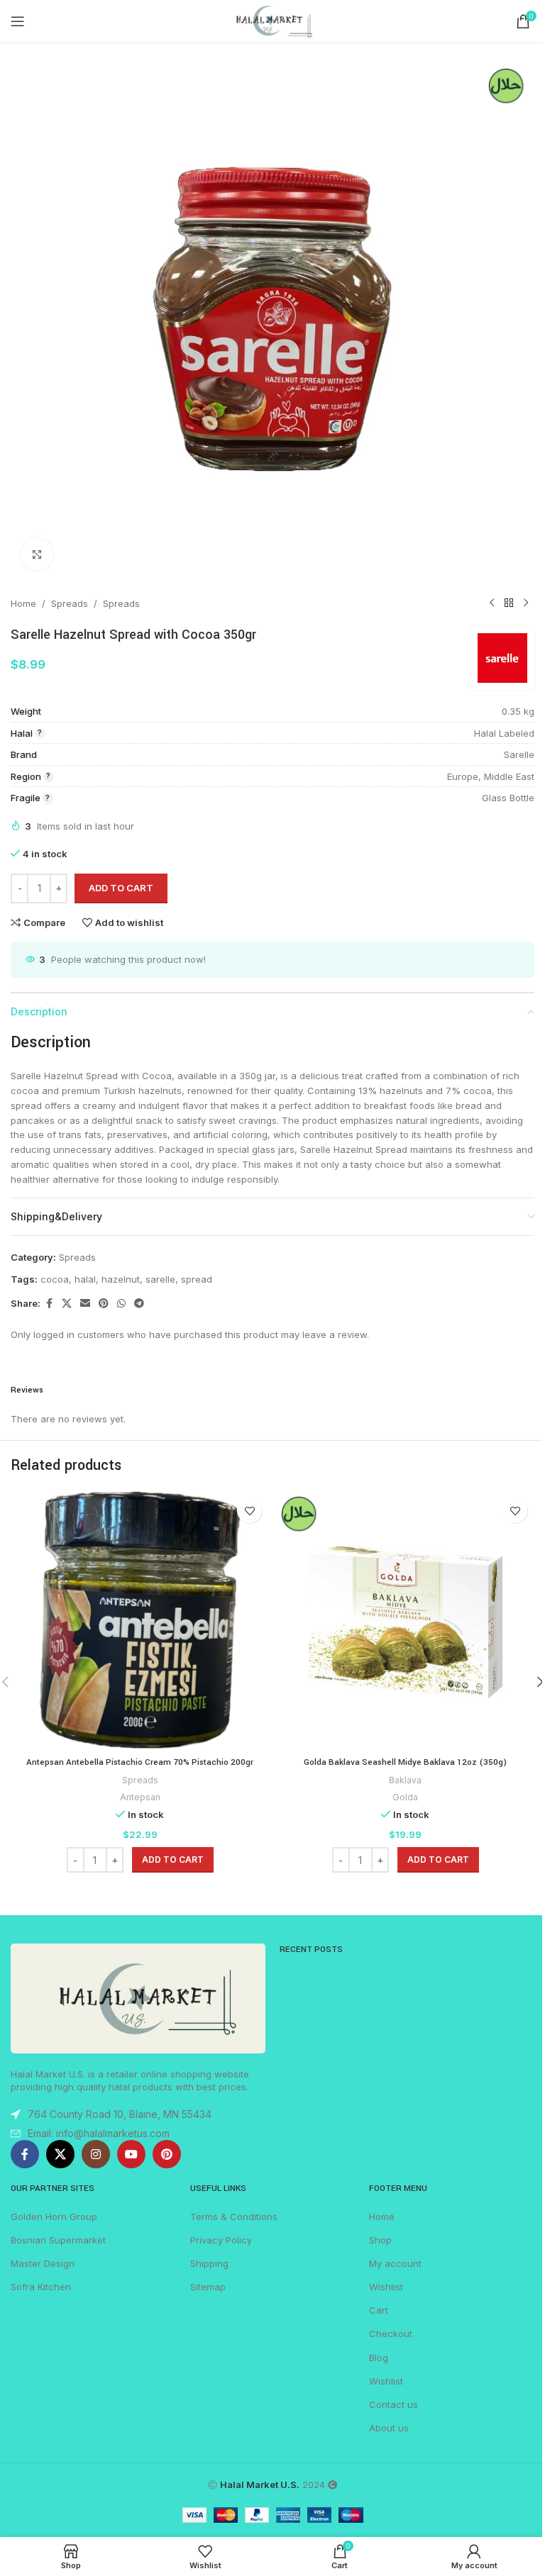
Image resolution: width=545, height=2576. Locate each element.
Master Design (43, 2263)
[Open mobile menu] (18, 21)
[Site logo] (272, 21)
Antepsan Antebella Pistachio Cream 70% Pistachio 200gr (140, 1762)
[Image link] (138, 1997)
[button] (173, 1860)
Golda (405, 1797)
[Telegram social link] (139, 1304)
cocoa (55, 1279)
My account (395, 2263)
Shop (380, 2240)
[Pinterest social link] (104, 1304)
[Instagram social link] (96, 2154)
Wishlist (386, 2287)
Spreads (70, 603)
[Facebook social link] (49, 1304)
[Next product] (526, 603)
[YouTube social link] (131, 2154)
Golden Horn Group (54, 2217)
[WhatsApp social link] (121, 1304)
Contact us (393, 2404)
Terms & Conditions (234, 2217)
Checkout (391, 2334)
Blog (379, 2358)
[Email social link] (85, 1304)
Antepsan (140, 1797)
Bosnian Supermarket (58, 2240)
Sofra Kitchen (41, 2287)
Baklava (405, 1780)
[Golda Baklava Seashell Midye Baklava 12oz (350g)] (405, 1620)
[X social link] (67, 1304)
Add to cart (121, 888)
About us (389, 2428)
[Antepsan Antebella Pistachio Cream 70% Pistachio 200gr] (140, 1620)
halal (85, 1279)
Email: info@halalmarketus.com (99, 2133)
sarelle (160, 1279)
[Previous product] (492, 603)
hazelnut (121, 1279)
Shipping (209, 2263)
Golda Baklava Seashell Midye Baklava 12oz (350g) (405, 1762)
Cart (379, 2310)
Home (23, 603)
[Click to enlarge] (37, 554)
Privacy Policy (221, 2240)
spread (197, 1279)
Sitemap (208, 2287)
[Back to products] (509, 603)
